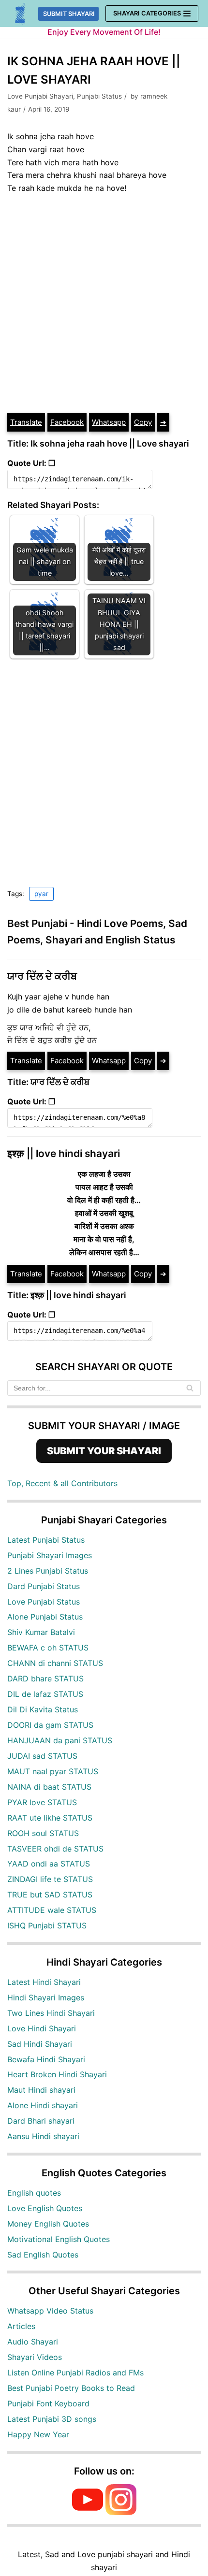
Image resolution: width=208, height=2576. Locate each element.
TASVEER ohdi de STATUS (55, 1849)
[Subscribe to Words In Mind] (88, 2512)
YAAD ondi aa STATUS (49, 1864)
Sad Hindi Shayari (40, 2044)
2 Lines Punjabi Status (48, 1571)
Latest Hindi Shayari (44, 1982)
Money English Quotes (48, 2224)
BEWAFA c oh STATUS (48, 1648)
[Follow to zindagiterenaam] (121, 2512)
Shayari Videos (35, 2357)
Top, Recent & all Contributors (62, 1483)
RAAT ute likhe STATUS (50, 1818)
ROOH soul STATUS (43, 1833)
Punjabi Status (99, 96)
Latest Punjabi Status (46, 1540)
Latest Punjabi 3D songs (52, 2419)
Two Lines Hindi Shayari (51, 2013)
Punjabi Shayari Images (50, 1555)
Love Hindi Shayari (42, 2028)
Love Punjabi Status (44, 1602)
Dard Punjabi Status (44, 1586)
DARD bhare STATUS (45, 1679)
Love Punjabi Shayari (40, 96)
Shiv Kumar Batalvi (41, 1632)
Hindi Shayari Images (46, 1997)
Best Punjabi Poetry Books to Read (71, 2388)
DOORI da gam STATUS (50, 1725)
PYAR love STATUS (42, 1802)
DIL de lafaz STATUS (45, 1694)
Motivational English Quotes (59, 2239)
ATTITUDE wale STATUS (52, 1910)
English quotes (34, 2193)
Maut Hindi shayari (41, 2090)
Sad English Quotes (43, 2255)
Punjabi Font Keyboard (48, 2403)
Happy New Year (38, 2434)
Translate (26, 422)
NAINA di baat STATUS (49, 1787)
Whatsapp (109, 422)
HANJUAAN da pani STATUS (60, 1740)
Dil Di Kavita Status (43, 1709)
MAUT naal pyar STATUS (53, 1771)
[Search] (190, 1388)
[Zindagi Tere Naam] (21, 14)
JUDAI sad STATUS (42, 1756)
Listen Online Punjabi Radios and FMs (75, 2373)
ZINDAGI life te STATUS (50, 1879)
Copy (143, 422)
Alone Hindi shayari (43, 2105)
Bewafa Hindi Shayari (46, 2059)
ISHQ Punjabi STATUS (47, 1925)
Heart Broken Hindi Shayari (57, 2074)
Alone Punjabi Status (45, 1617)
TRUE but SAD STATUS (50, 1895)
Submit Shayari (69, 14)
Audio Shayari (33, 2342)
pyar (41, 894)
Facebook (67, 422)
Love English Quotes (45, 2208)
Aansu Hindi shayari (43, 2136)
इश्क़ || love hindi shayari (64, 1153)
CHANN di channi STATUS (55, 1663)
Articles (21, 2326)
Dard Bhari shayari (41, 2121)
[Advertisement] (104, 304)
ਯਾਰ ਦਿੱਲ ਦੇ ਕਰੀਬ (42, 976)
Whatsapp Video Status (50, 2311)
